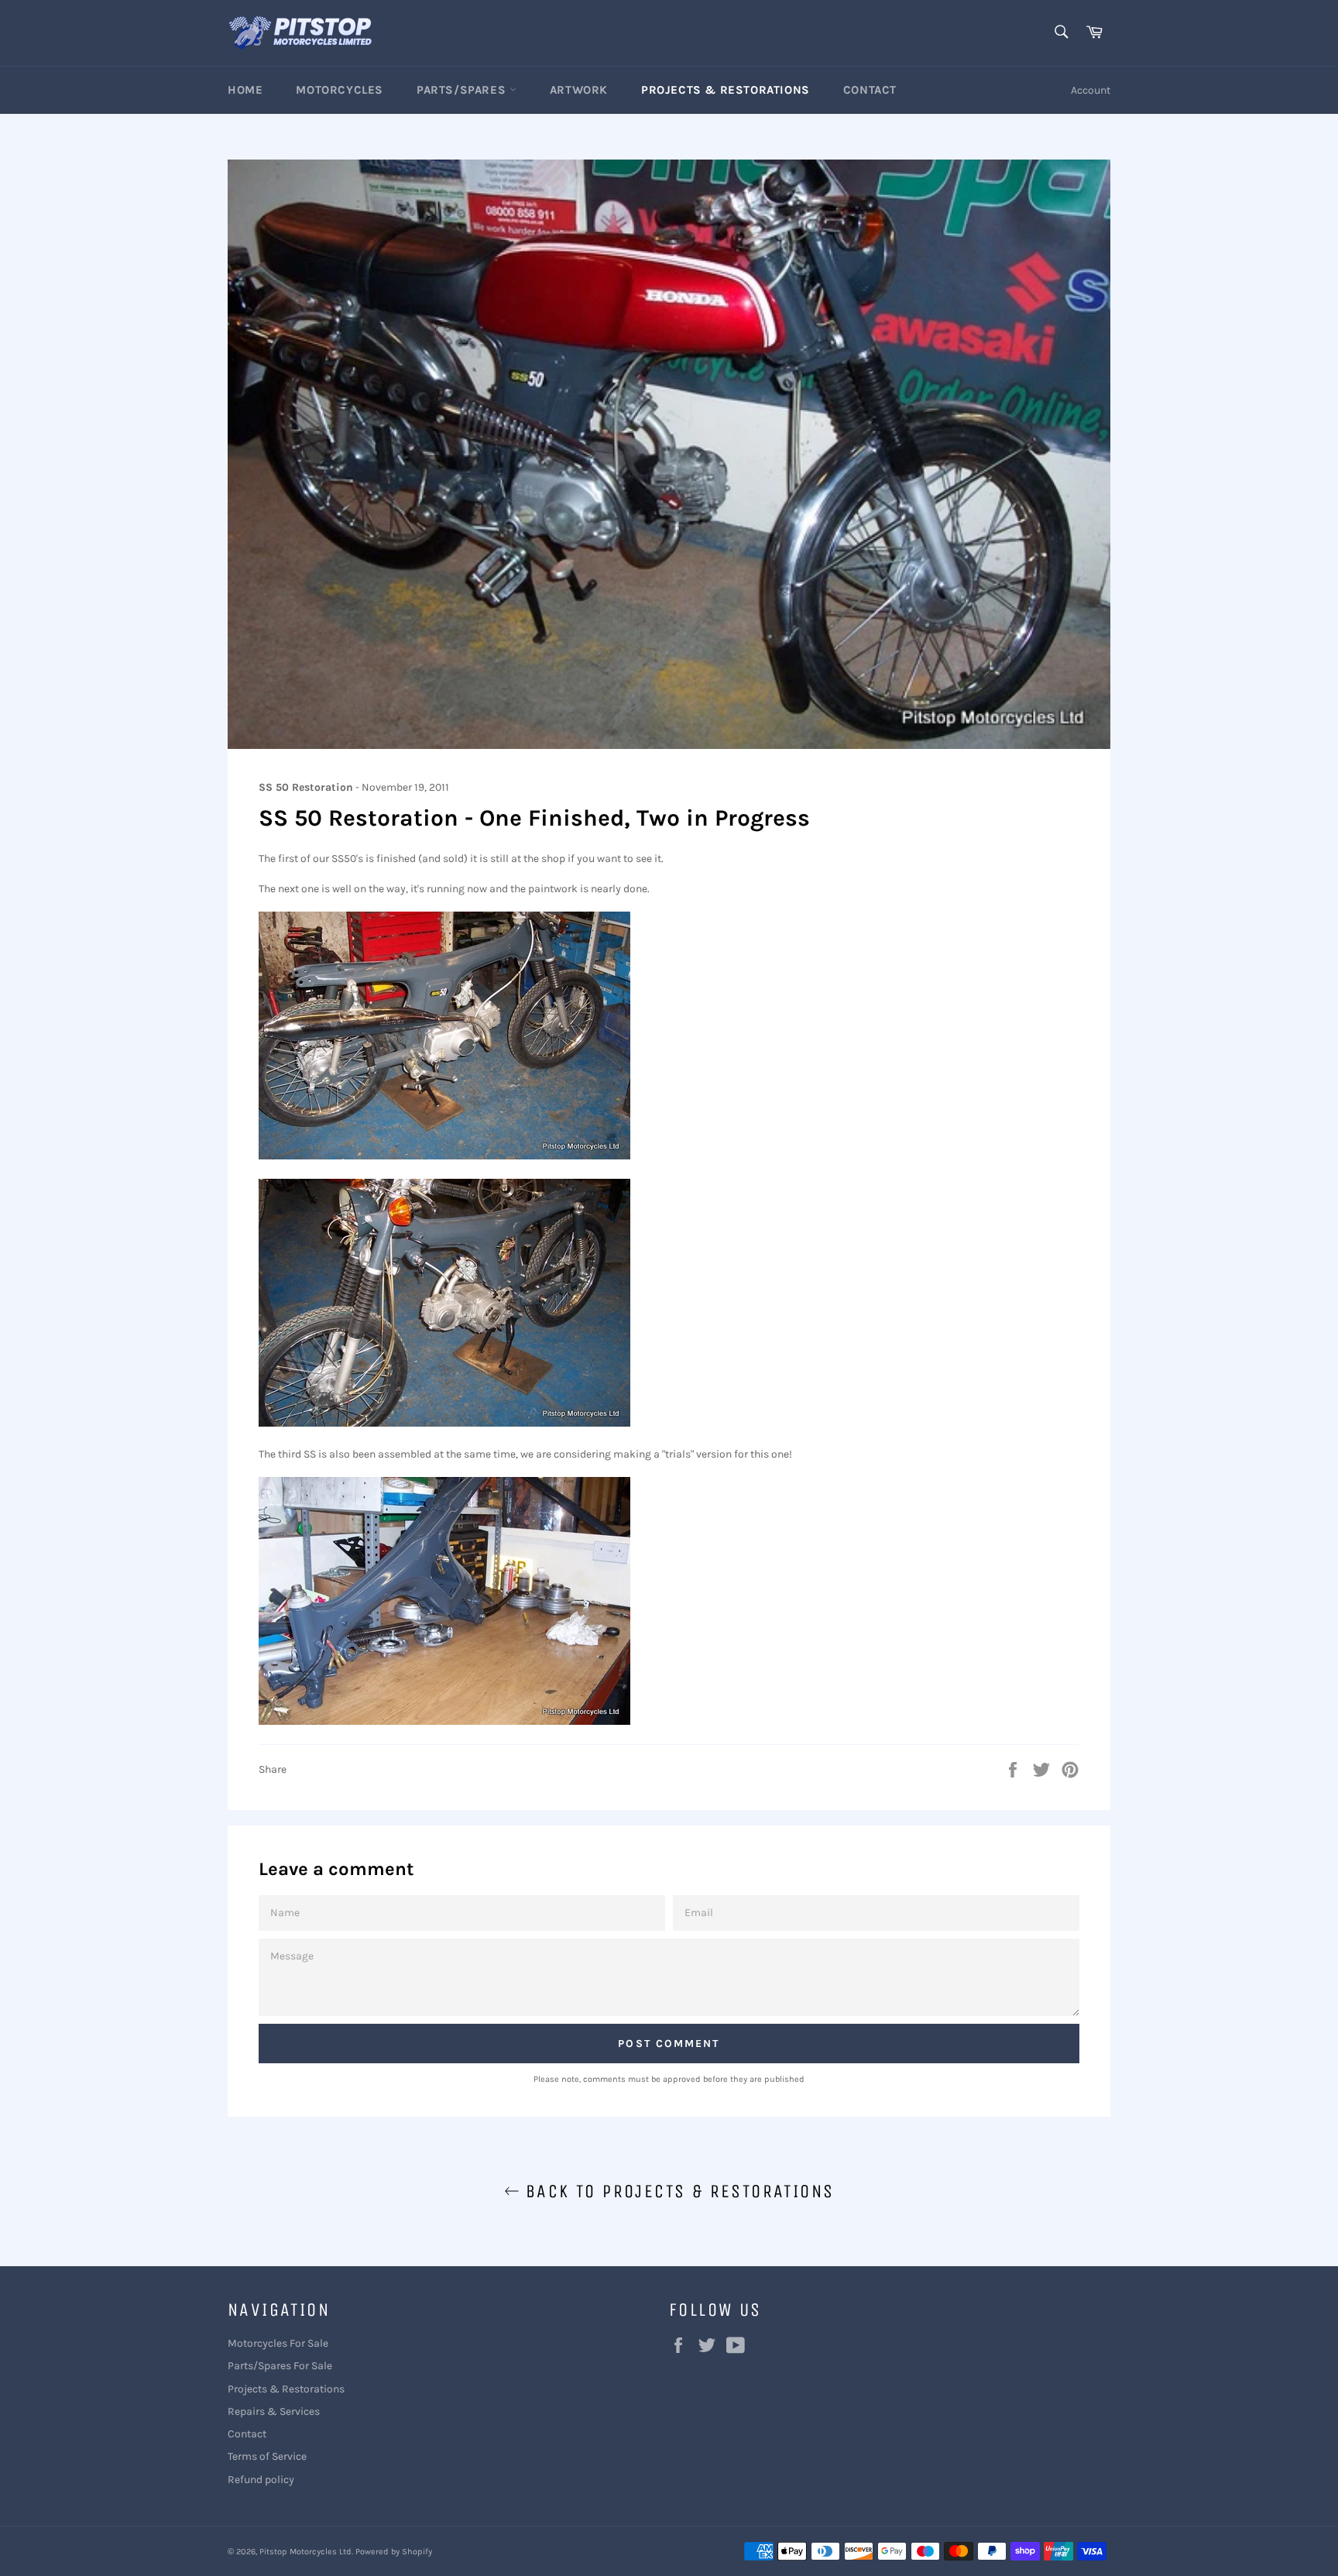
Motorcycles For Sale (278, 2343)
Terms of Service (267, 2456)
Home (245, 90)
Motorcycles (340, 90)
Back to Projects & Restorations (677, 2191)
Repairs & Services (274, 2411)
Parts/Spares (463, 90)
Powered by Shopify (394, 2552)
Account (1091, 90)
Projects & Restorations (726, 90)
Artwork (579, 90)
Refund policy (261, 2480)
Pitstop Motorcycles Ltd (305, 2552)
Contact (870, 90)
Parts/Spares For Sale (280, 2366)
